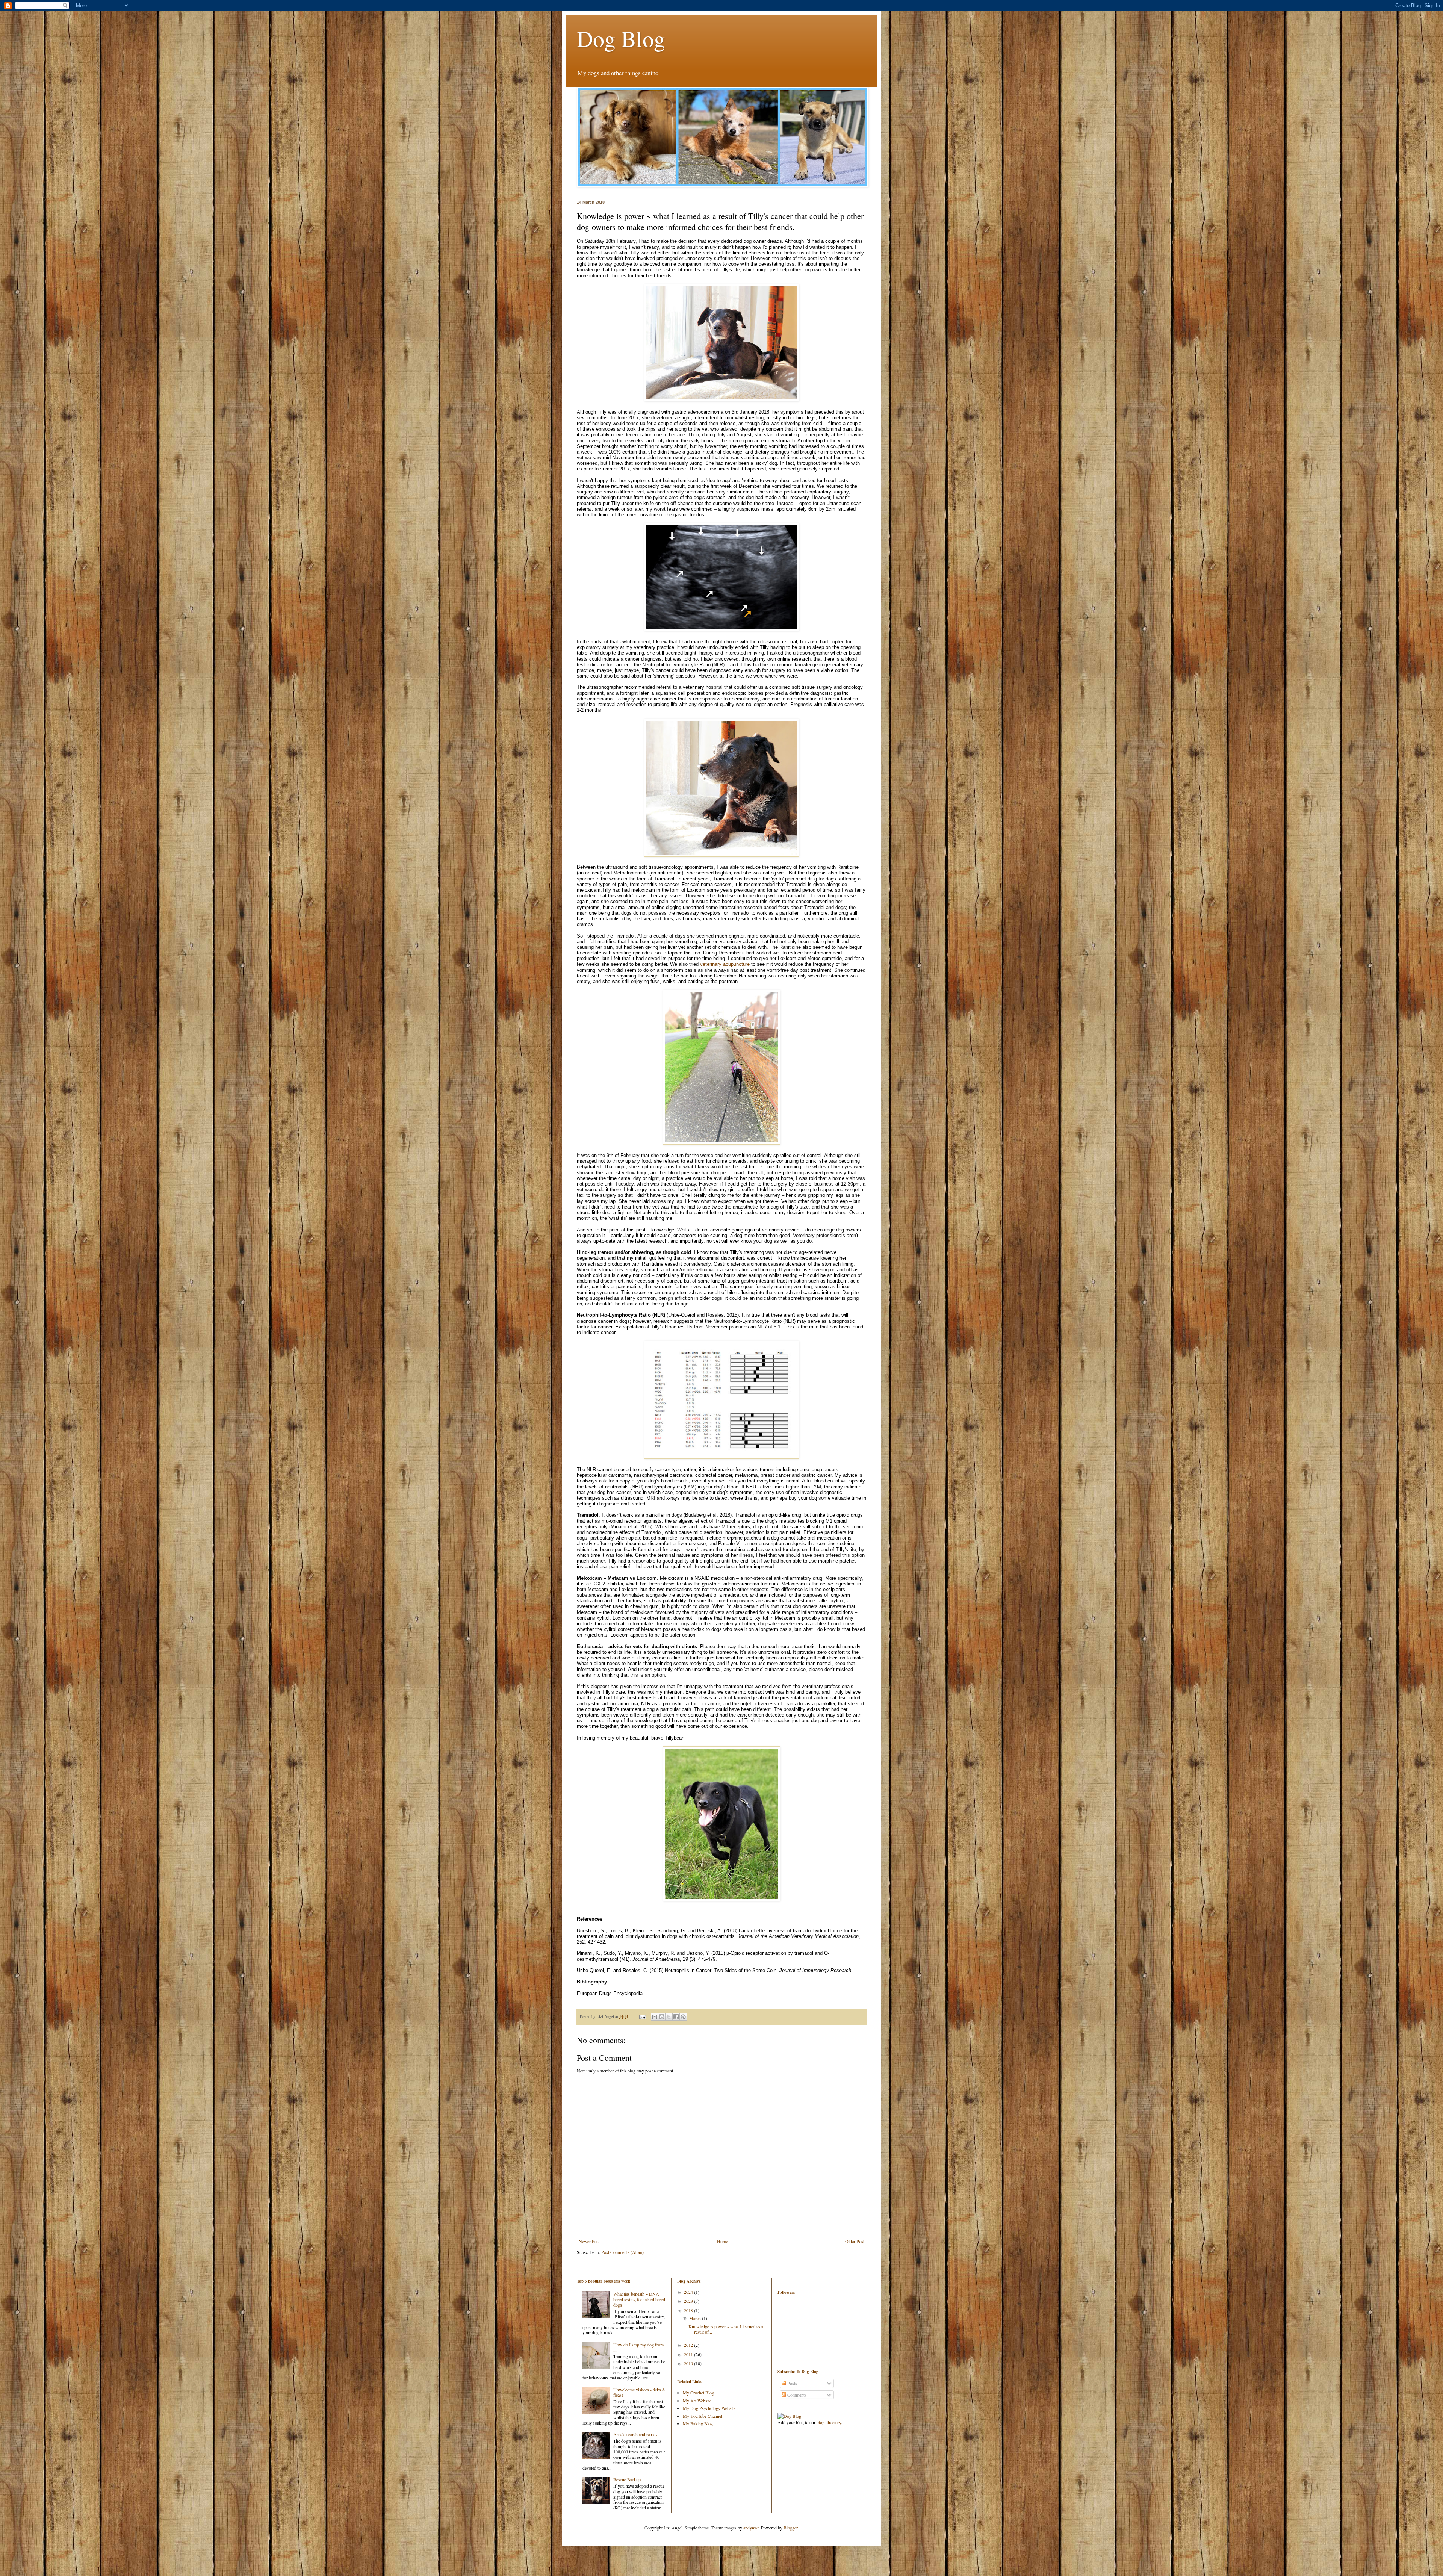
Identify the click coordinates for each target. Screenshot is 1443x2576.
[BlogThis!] (662, 2017)
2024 (689, 2292)
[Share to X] (669, 2017)
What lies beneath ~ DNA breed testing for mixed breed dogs (639, 2299)
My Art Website (697, 2401)
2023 (689, 2301)
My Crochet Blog (698, 2393)
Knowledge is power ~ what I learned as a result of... (726, 2329)
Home (722, 2241)
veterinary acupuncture (725, 964)
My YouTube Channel (703, 2416)
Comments (796, 2395)
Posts (792, 2383)
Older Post (855, 2241)
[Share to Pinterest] (683, 2017)
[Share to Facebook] (676, 2017)
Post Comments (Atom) (622, 2252)
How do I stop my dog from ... (638, 2347)
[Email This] (655, 2017)
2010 (689, 2363)
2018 (689, 2310)
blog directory (829, 2422)
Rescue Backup (627, 2479)
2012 (689, 2345)
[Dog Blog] (789, 2416)
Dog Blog (621, 38)
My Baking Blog (698, 2423)
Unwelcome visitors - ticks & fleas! (639, 2392)
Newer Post (589, 2241)
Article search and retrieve (636, 2434)
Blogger (790, 2528)
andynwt (751, 2528)
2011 (689, 2354)
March (696, 2318)
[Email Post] (642, 2016)
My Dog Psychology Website (709, 2408)
